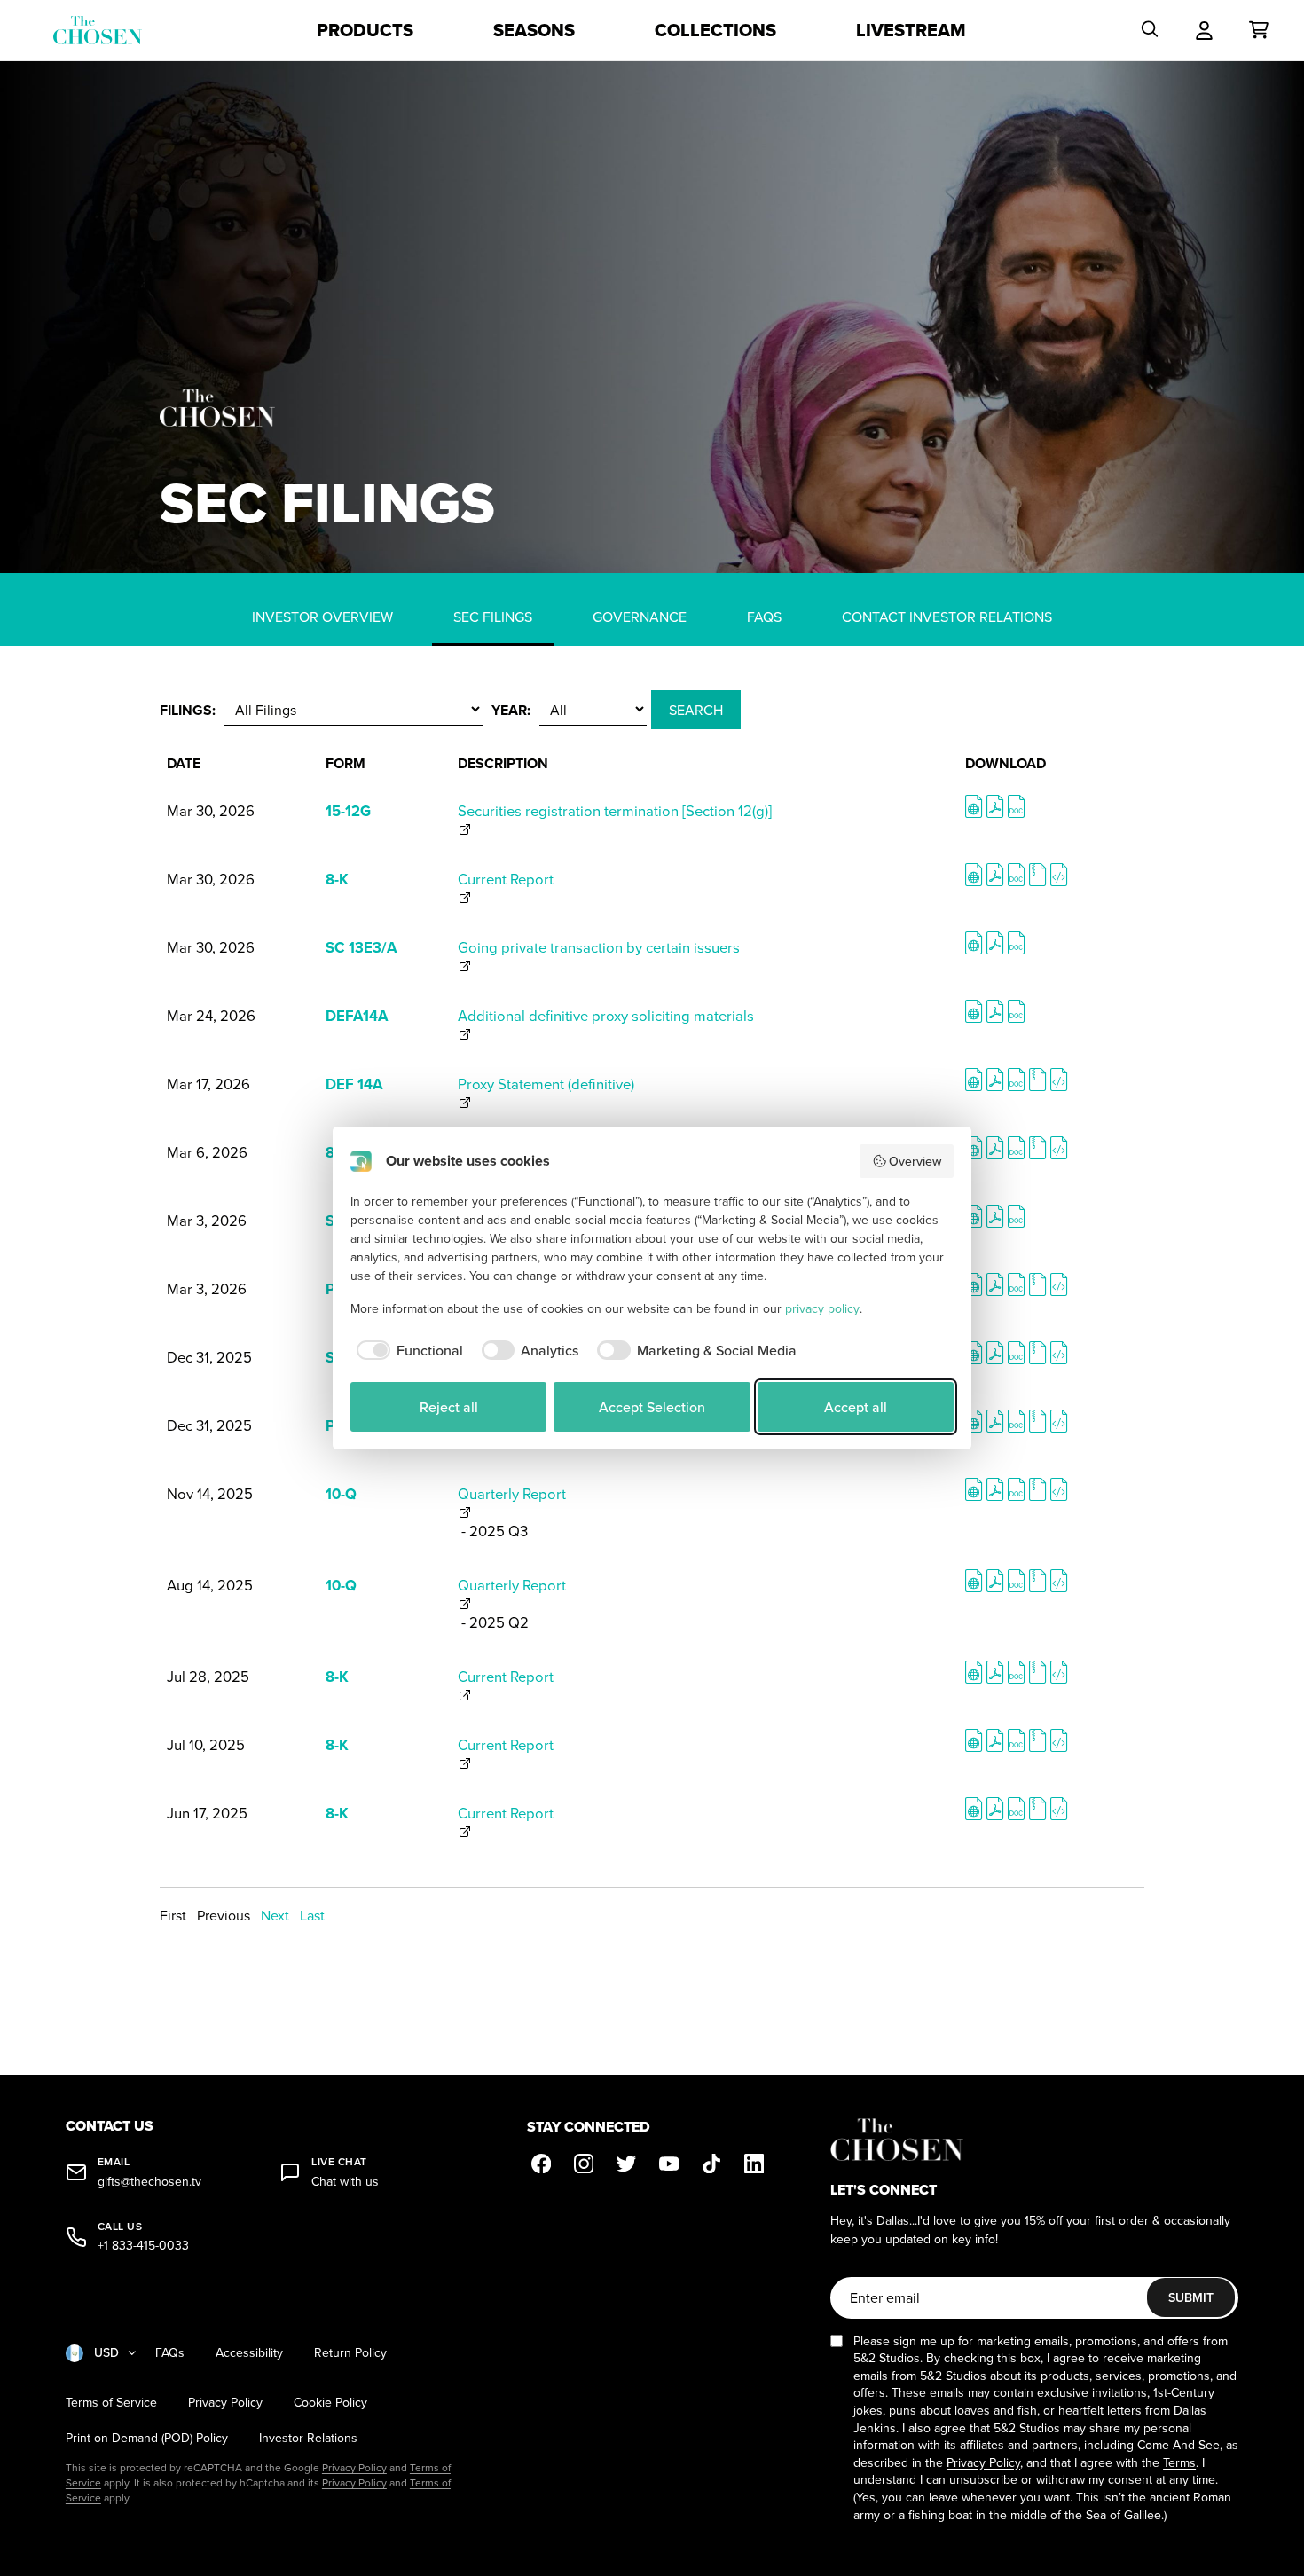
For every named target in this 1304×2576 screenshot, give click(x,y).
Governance (640, 617)
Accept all (856, 1407)
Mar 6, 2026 (207, 1152)
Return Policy (350, 2353)
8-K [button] (337, 879)
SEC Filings (493, 617)
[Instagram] (584, 2164)
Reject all (449, 1407)
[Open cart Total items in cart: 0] (1259, 30)
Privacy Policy (225, 2403)
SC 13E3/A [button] (361, 947)
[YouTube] (669, 2164)
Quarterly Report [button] (512, 1493)
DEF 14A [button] (354, 1084)
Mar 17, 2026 (208, 1084)
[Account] (1204, 30)
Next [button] (275, 1915)
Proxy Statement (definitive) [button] (546, 1084)
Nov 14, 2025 (210, 1493)
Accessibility (249, 2353)
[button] (974, 810)
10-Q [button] (341, 1494)
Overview (915, 1161)
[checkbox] (407, 1350)
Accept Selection (652, 1407)
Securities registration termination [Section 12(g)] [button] (615, 810)
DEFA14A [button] (357, 1016)
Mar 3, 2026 (207, 1220)
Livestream (911, 30)
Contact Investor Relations (947, 617)
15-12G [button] (348, 811)
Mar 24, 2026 (211, 1015)
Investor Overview (322, 617)
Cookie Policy (330, 2403)
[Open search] (1150, 30)
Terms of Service (111, 2403)
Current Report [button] (506, 879)
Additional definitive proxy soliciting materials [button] (606, 1015)
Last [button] (312, 1915)
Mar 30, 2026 (211, 810)
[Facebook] (541, 2164)
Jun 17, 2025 (207, 1813)
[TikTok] (711, 2164)
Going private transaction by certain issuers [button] (599, 947)
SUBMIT (1191, 2297)
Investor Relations (308, 2438)
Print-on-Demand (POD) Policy (147, 2438)
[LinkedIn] (754, 2164)
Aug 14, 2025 (210, 1585)
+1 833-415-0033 (143, 2246)
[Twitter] (626, 2164)
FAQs (764, 617)
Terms (1179, 2462)
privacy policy (822, 1308)
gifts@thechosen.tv (149, 2182)
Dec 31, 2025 (209, 1357)
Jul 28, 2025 (208, 1676)
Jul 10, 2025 (206, 1744)
